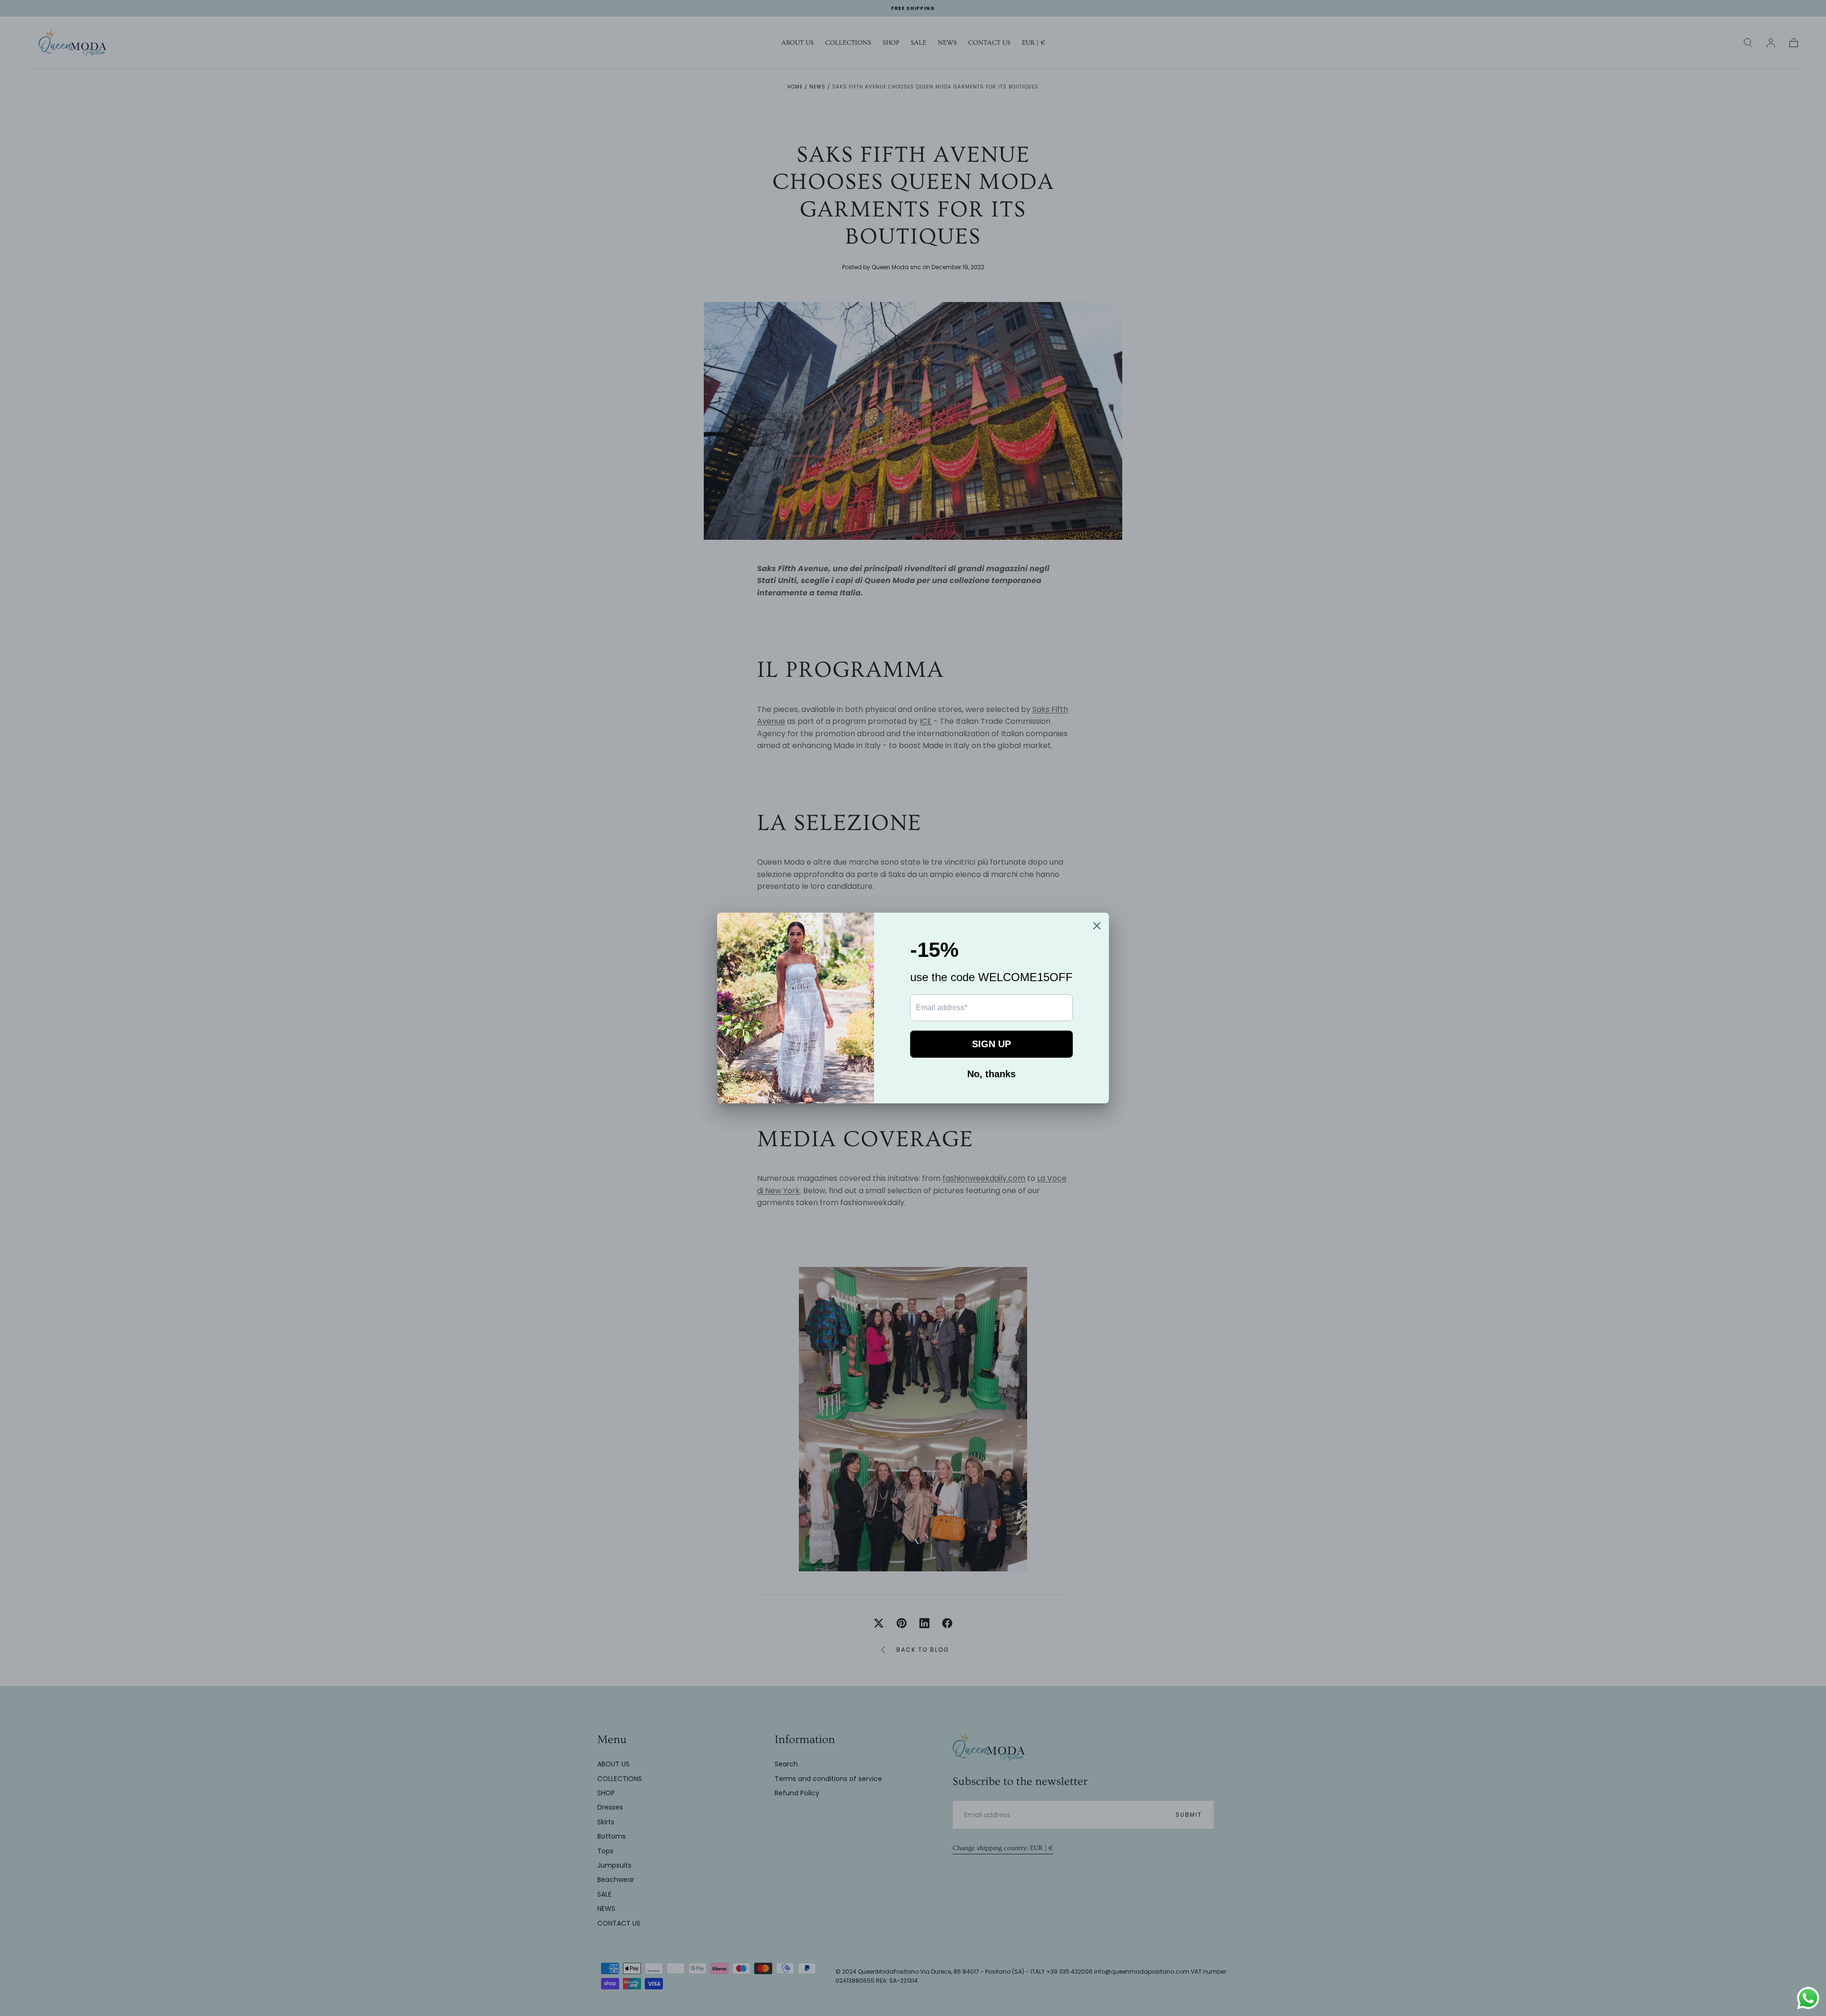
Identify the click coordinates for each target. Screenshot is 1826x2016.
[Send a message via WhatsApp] (1808, 1998)
